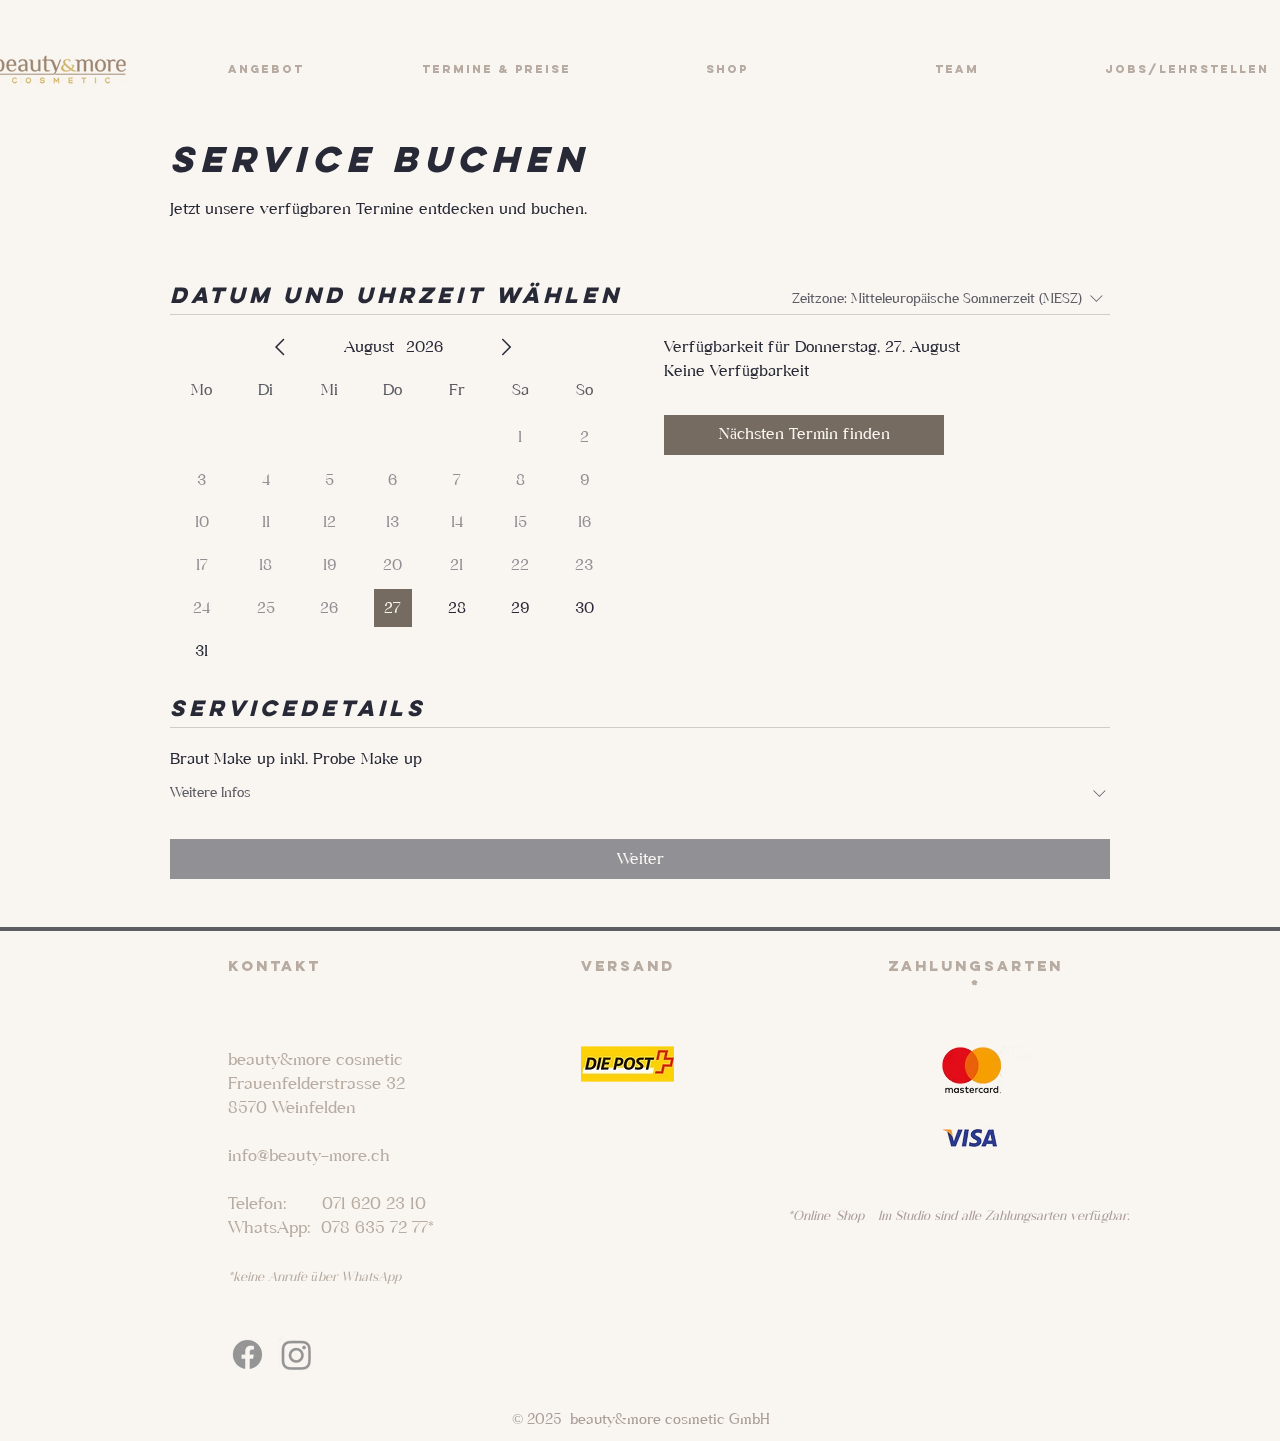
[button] (265, 69)
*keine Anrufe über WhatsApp (314, 1276)
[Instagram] (296, 1354)
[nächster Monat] (506, 347)
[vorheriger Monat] (280, 347)
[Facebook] (247, 1354)
